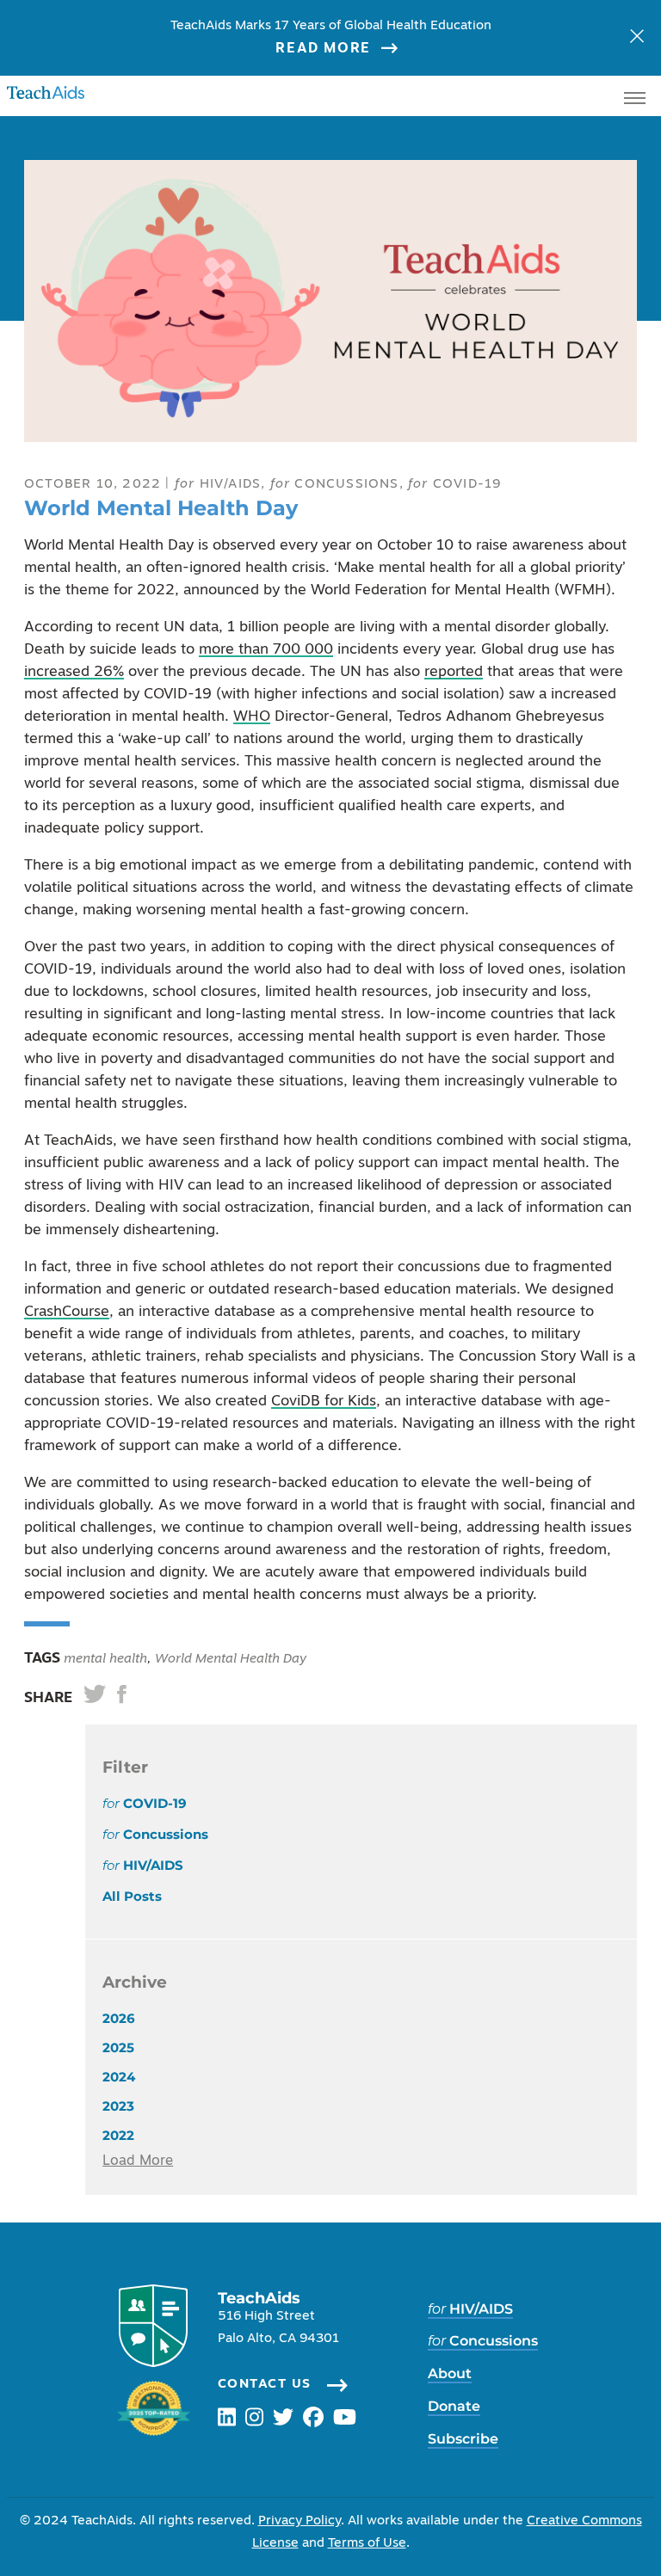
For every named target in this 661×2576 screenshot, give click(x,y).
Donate (454, 2406)
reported (454, 672)
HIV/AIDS (218, 485)
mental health (104, 1660)
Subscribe (463, 2439)
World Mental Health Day (231, 1660)
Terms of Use (367, 2544)
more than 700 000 (266, 650)
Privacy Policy (300, 2521)
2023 (118, 2106)
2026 (119, 2018)
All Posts (132, 1896)
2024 (119, 2077)
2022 (118, 2135)
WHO (252, 717)
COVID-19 (454, 485)
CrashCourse (67, 1312)
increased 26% (74, 672)
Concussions (335, 485)
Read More (323, 49)
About (450, 2373)
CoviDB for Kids (324, 1402)
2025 (118, 2047)
